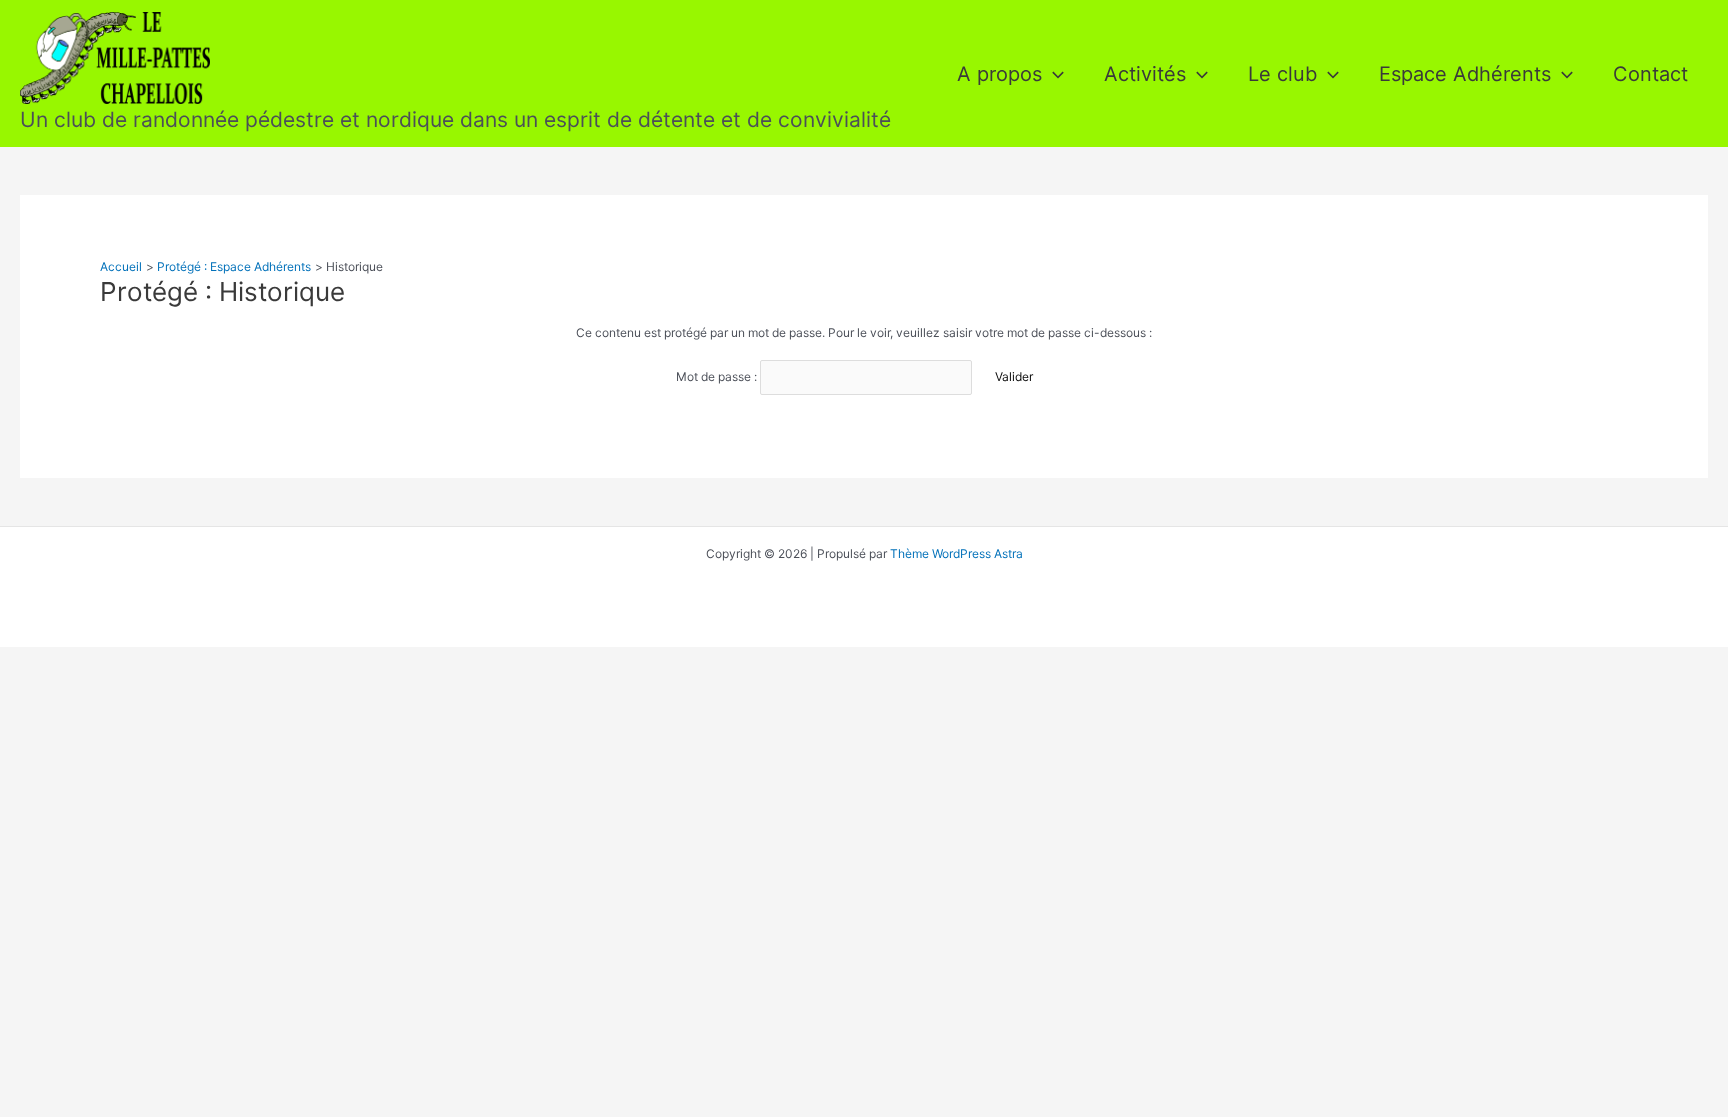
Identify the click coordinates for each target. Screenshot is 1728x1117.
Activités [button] (1145, 74)
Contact (1650, 74)
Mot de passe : (718, 376)
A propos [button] (999, 74)
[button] (1053, 74)
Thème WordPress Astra (956, 553)
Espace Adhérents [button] (1465, 74)
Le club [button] (1282, 74)
